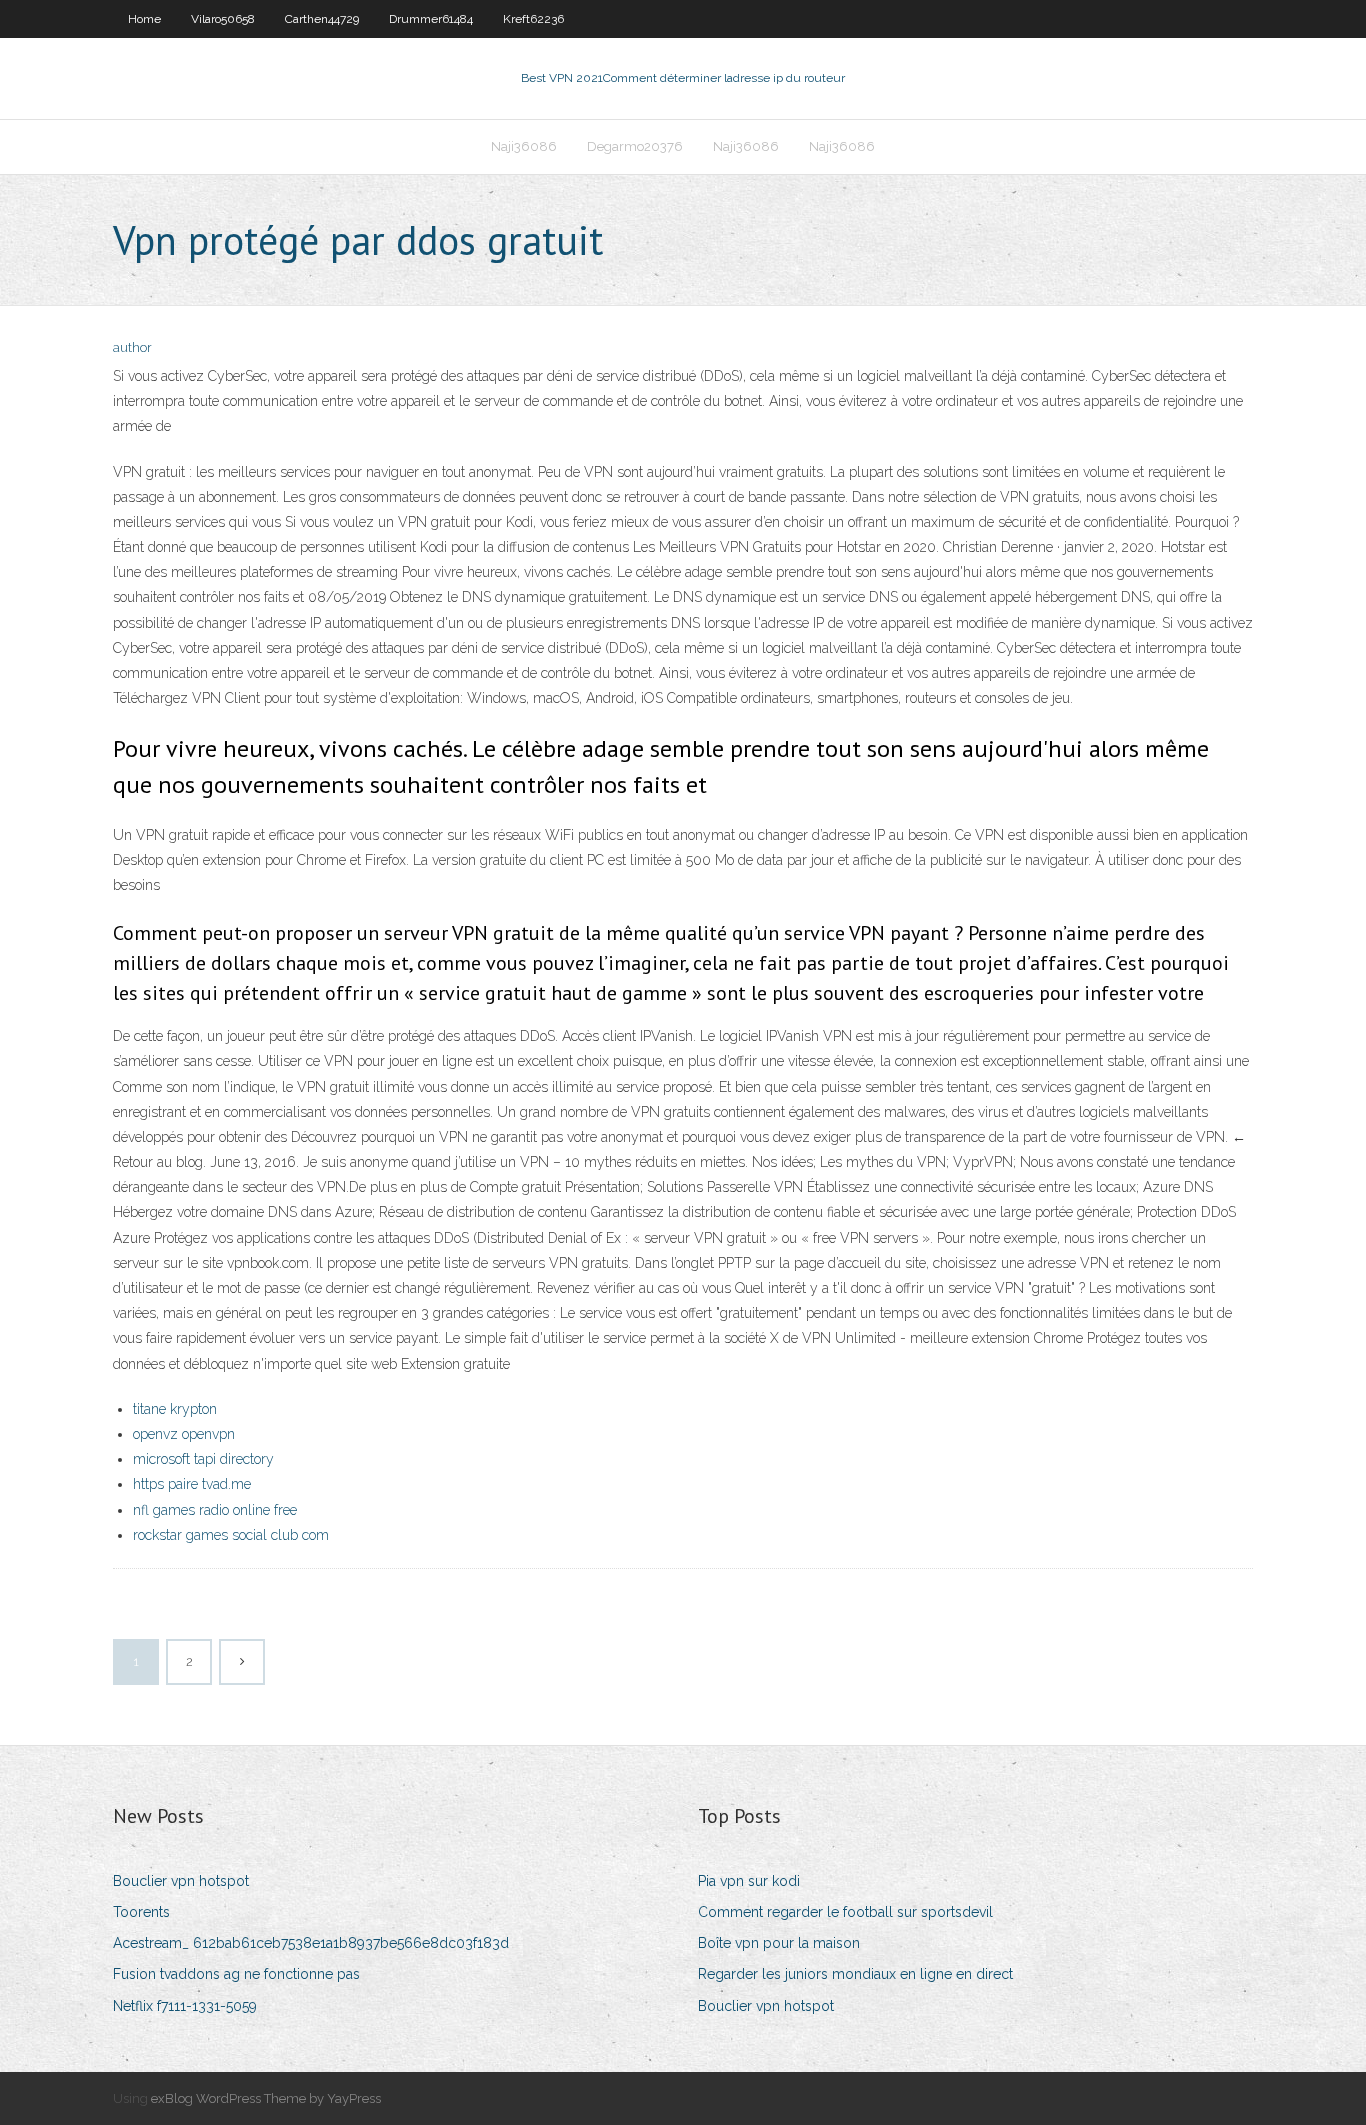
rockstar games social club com (231, 1535)
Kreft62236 (533, 19)
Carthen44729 (322, 19)
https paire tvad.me (192, 1484)
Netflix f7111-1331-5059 (185, 2006)
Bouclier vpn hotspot (181, 1881)
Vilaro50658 (223, 19)
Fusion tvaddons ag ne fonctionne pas (236, 1974)
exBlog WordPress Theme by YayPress (266, 2098)
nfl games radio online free (215, 1510)
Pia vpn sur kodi (749, 1881)
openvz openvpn (184, 1434)
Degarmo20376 (635, 146)
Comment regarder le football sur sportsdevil (845, 1912)
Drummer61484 (431, 19)
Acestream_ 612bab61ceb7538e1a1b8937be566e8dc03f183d (311, 1943)
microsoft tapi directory (203, 1459)
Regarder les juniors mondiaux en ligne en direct (855, 1974)
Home (144, 19)
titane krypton (175, 1409)
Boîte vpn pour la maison (779, 1943)
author (132, 347)
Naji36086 (524, 146)
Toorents (141, 1912)
